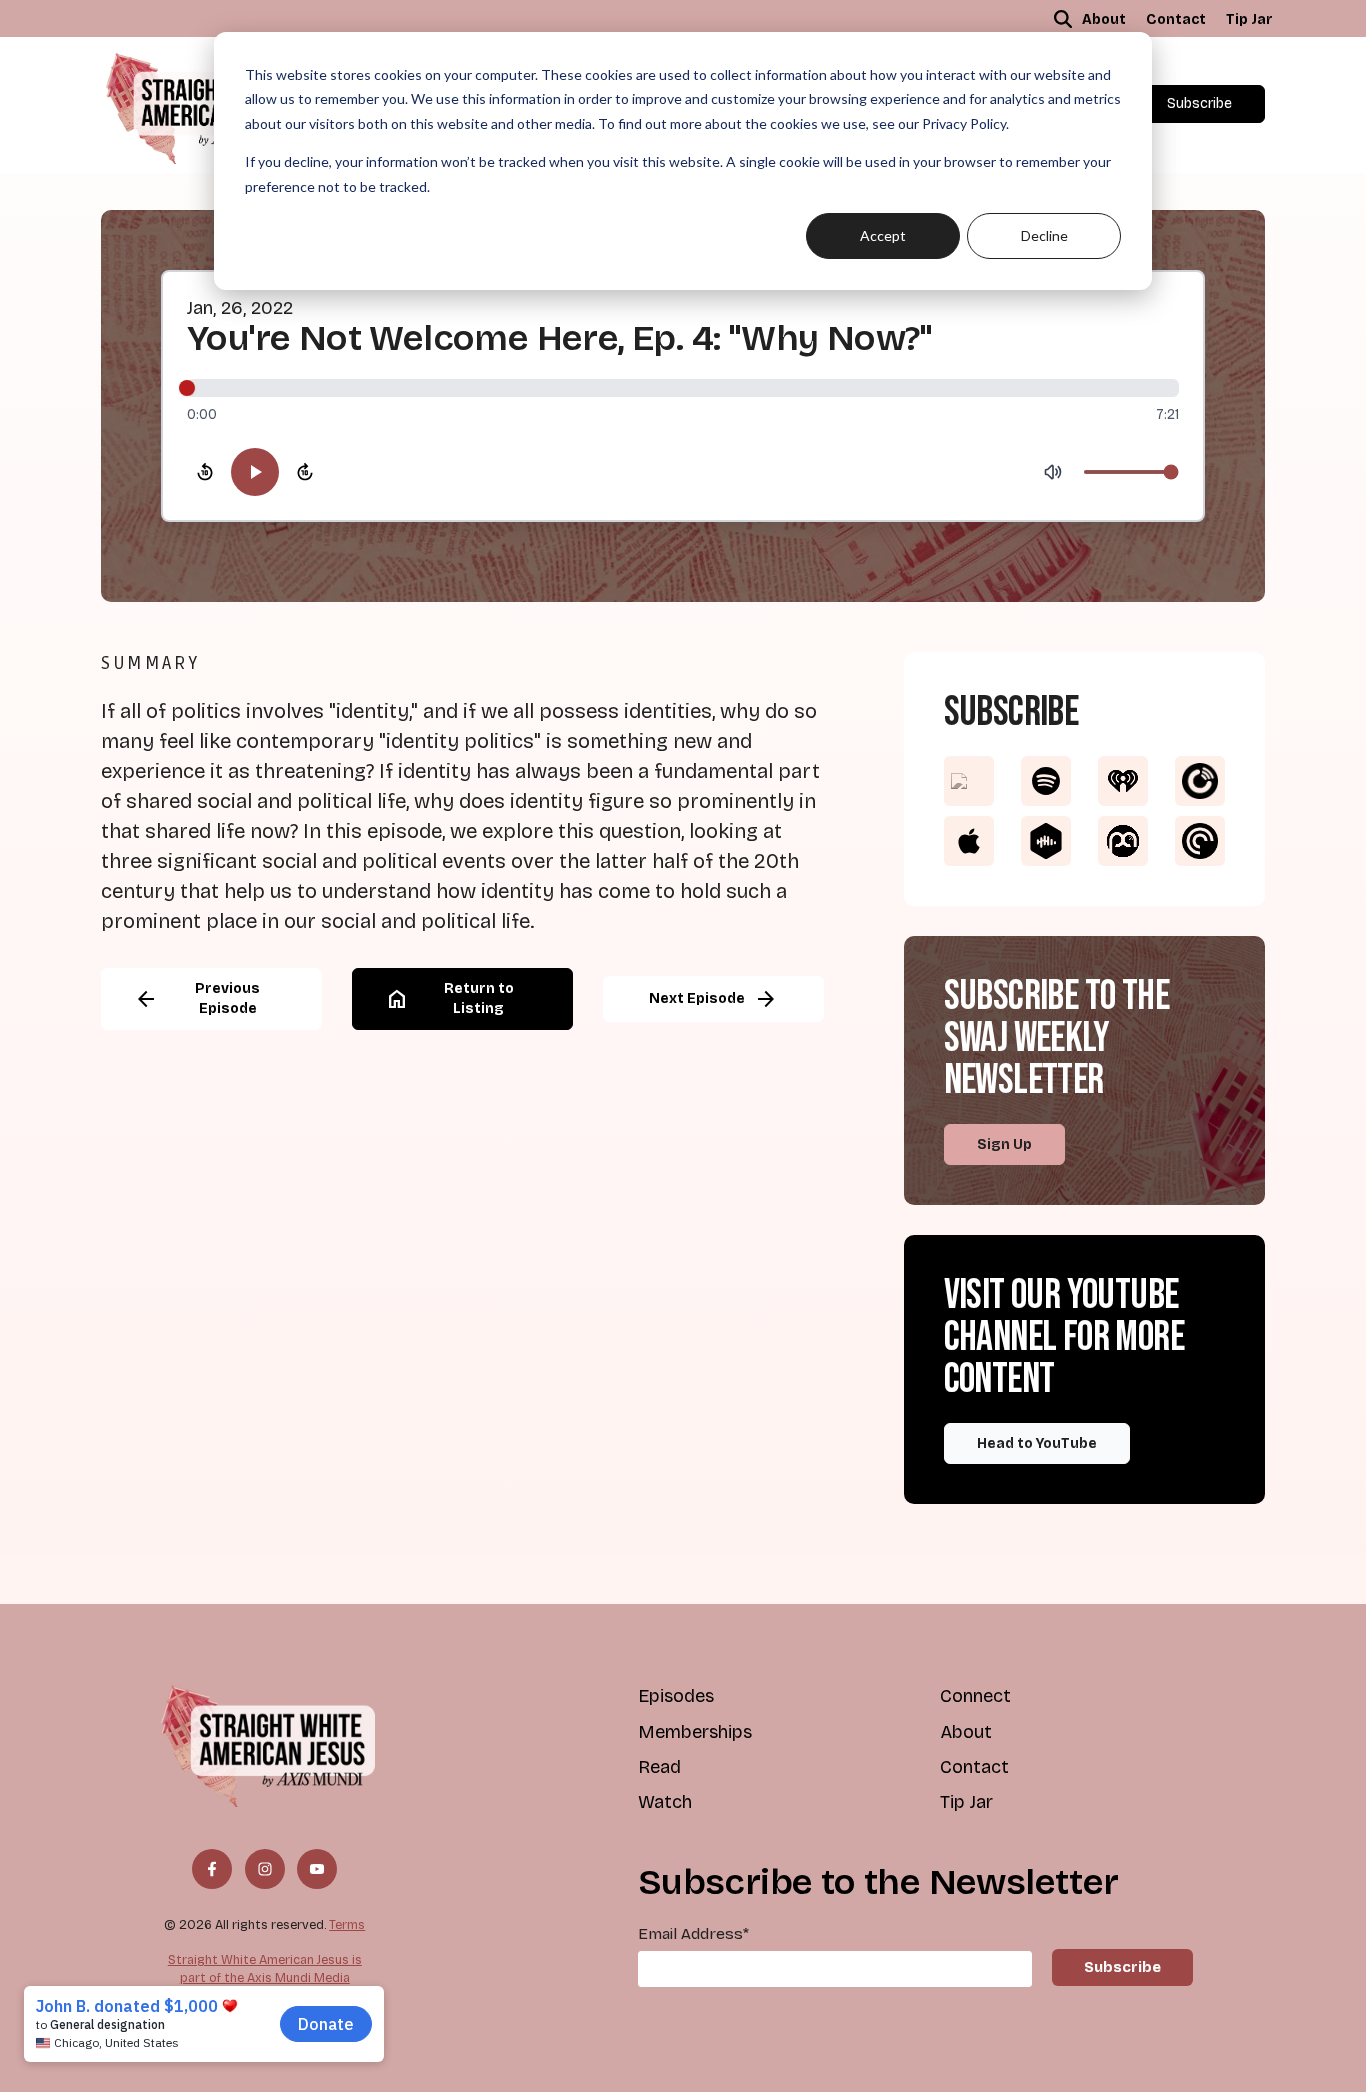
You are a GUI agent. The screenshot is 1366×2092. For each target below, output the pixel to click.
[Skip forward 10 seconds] (305, 472)
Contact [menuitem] (1176, 19)
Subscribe (1199, 103)
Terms (347, 1924)
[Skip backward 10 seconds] (205, 472)
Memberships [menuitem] (695, 1732)
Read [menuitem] (659, 1767)
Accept (883, 235)
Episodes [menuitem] (676, 1696)
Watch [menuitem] (665, 1802)
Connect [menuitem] (975, 1696)
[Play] (255, 472)
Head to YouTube (1037, 1443)
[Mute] (1053, 472)
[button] (1063, 19)
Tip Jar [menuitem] (1249, 19)
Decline (1044, 235)
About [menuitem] (1104, 19)
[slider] (683, 388)
